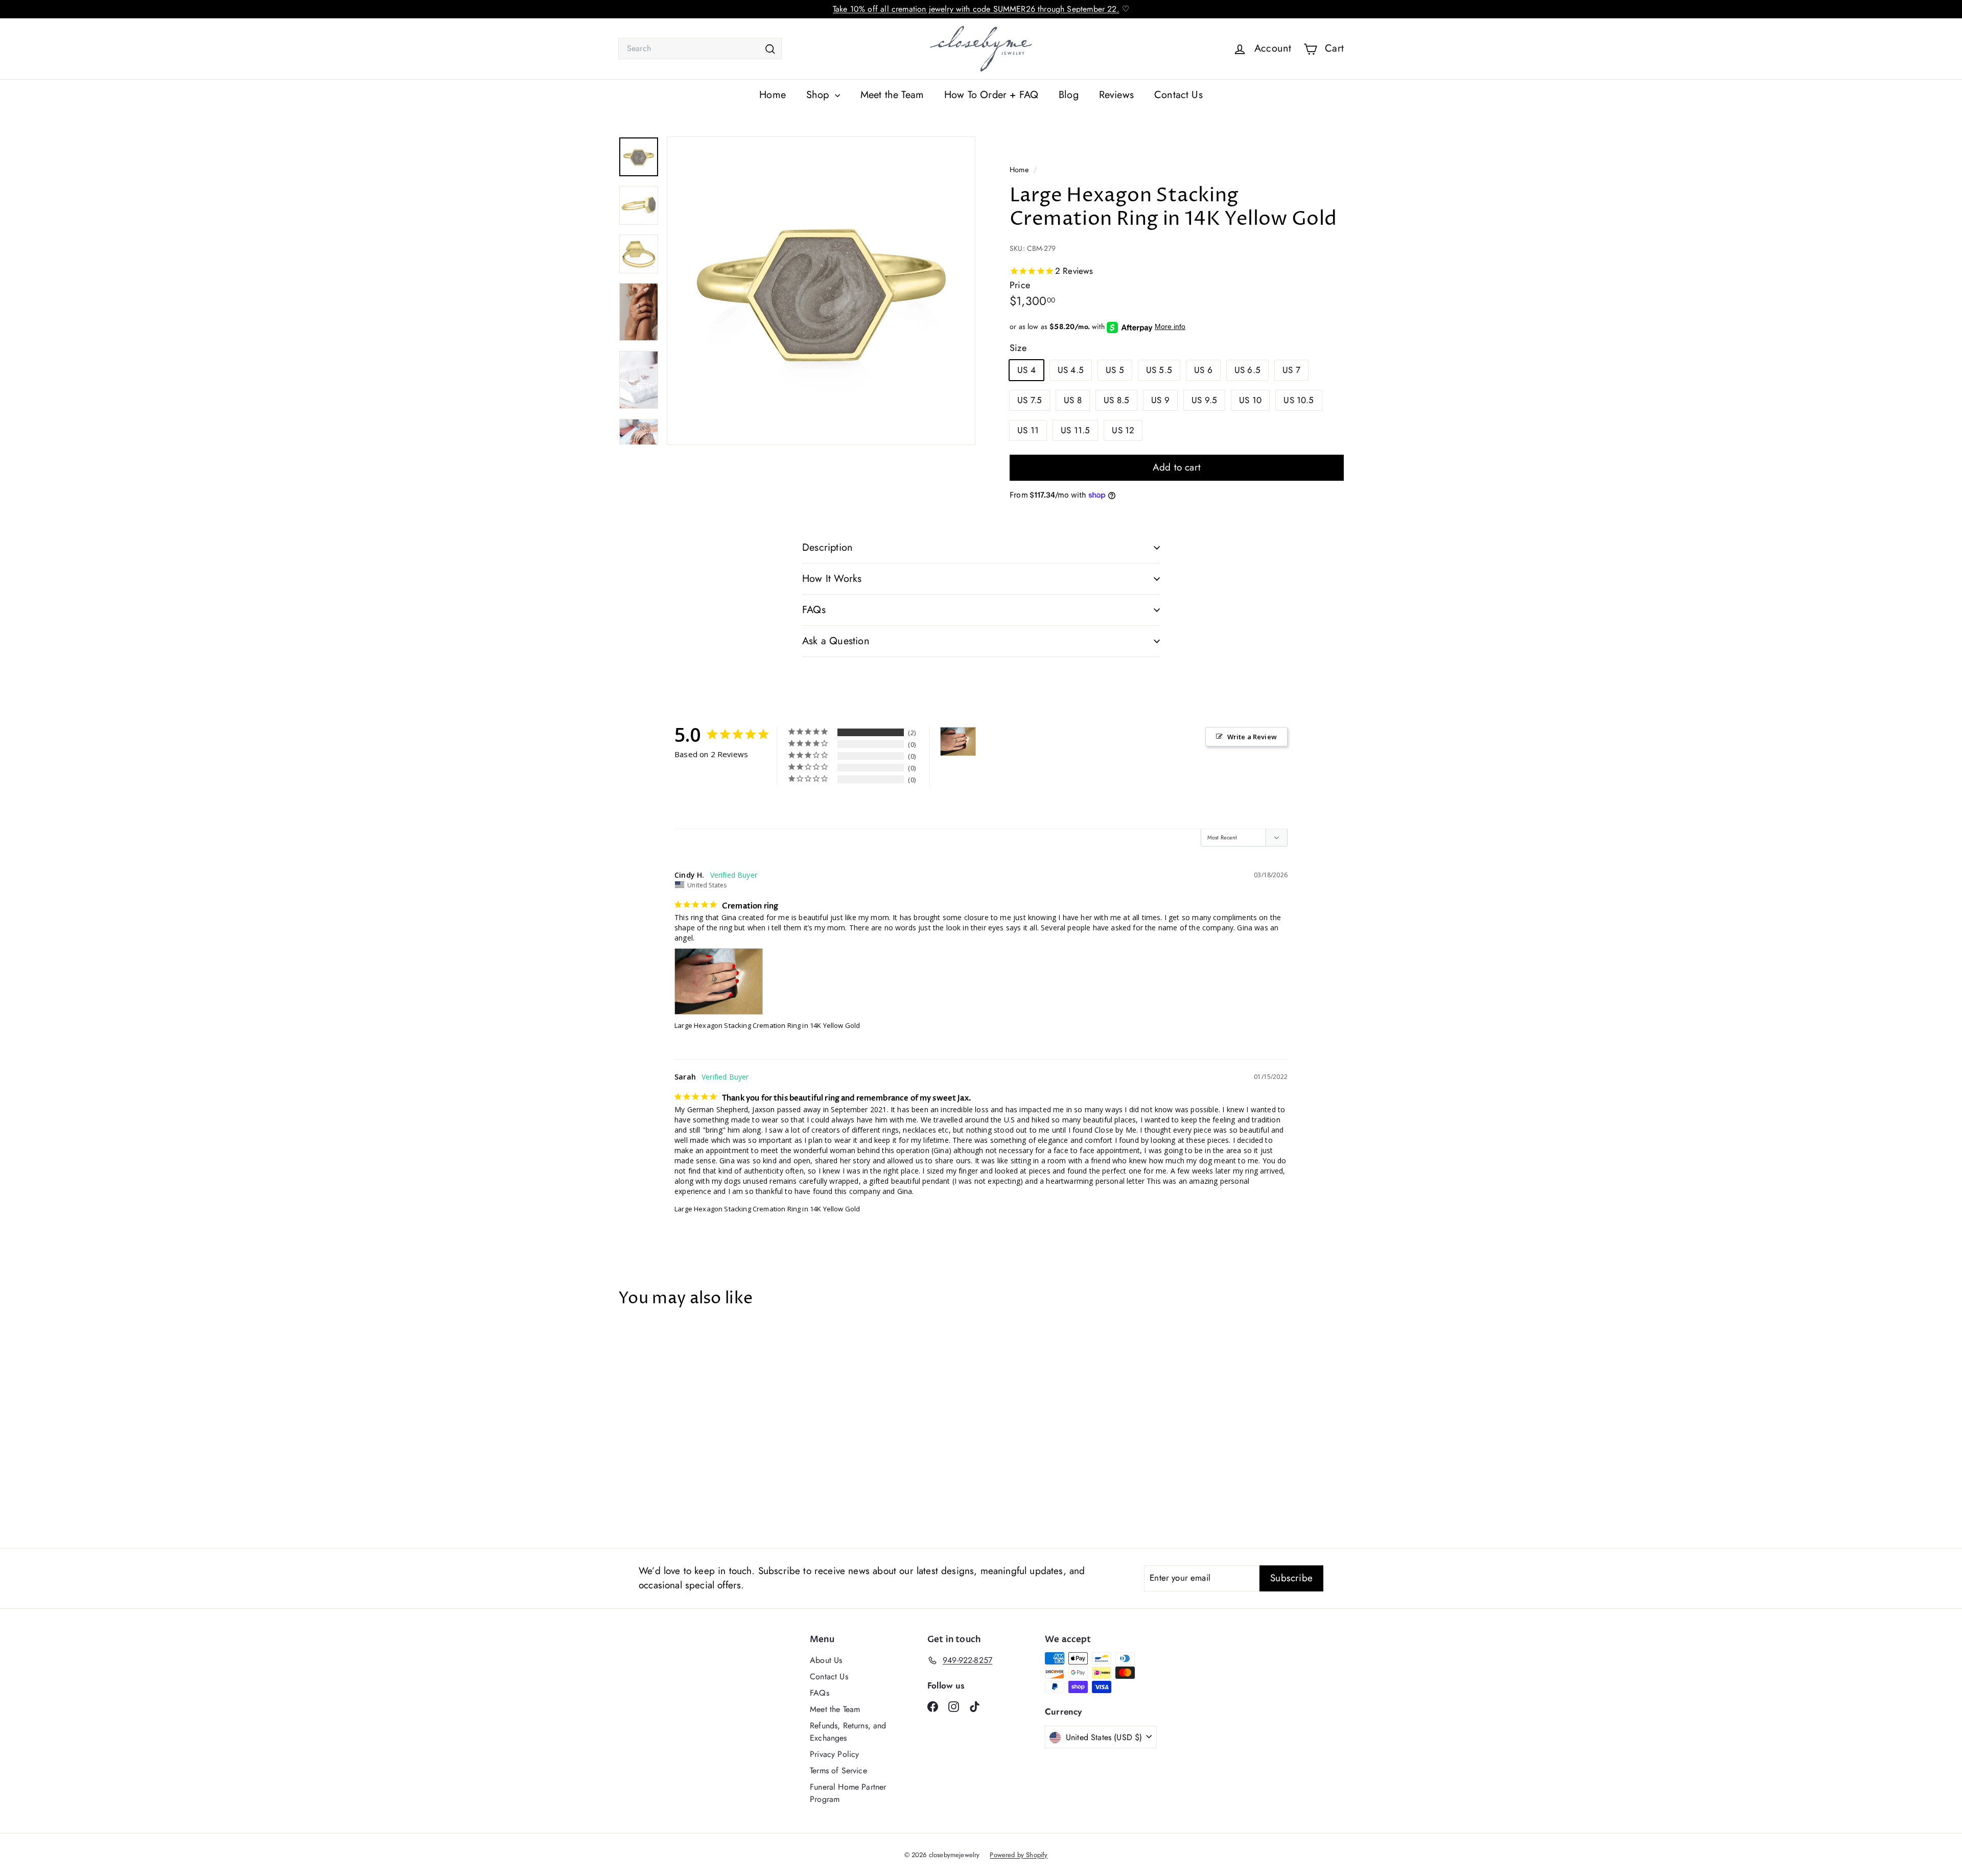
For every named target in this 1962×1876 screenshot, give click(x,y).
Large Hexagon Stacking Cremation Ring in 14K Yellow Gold (767, 1025)
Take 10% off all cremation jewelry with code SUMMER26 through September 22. (976, 9)
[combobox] (700, 49)
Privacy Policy (834, 1754)
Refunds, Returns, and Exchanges (848, 1732)
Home (773, 95)
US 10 (1250, 400)
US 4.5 (1071, 370)
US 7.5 (1030, 400)
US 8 (1073, 400)
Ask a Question (836, 641)
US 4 (1026, 370)
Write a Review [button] (1252, 737)
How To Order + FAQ (991, 95)
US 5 (1115, 370)
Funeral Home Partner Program (848, 1793)
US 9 (1160, 400)
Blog (1069, 95)
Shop (819, 95)
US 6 (1203, 370)
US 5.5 (1159, 370)
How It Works (832, 579)
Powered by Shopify (1019, 1855)
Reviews (1116, 95)
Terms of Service (838, 1771)
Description (827, 547)
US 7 (1291, 370)
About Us (826, 1660)
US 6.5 (1247, 370)
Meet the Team (892, 95)
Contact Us (1178, 95)
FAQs (814, 610)
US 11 (1028, 430)
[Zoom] (821, 291)
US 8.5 (1116, 400)
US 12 (1123, 430)
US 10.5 (1299, 400)
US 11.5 (1075, 430)
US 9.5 (1204, 400)
